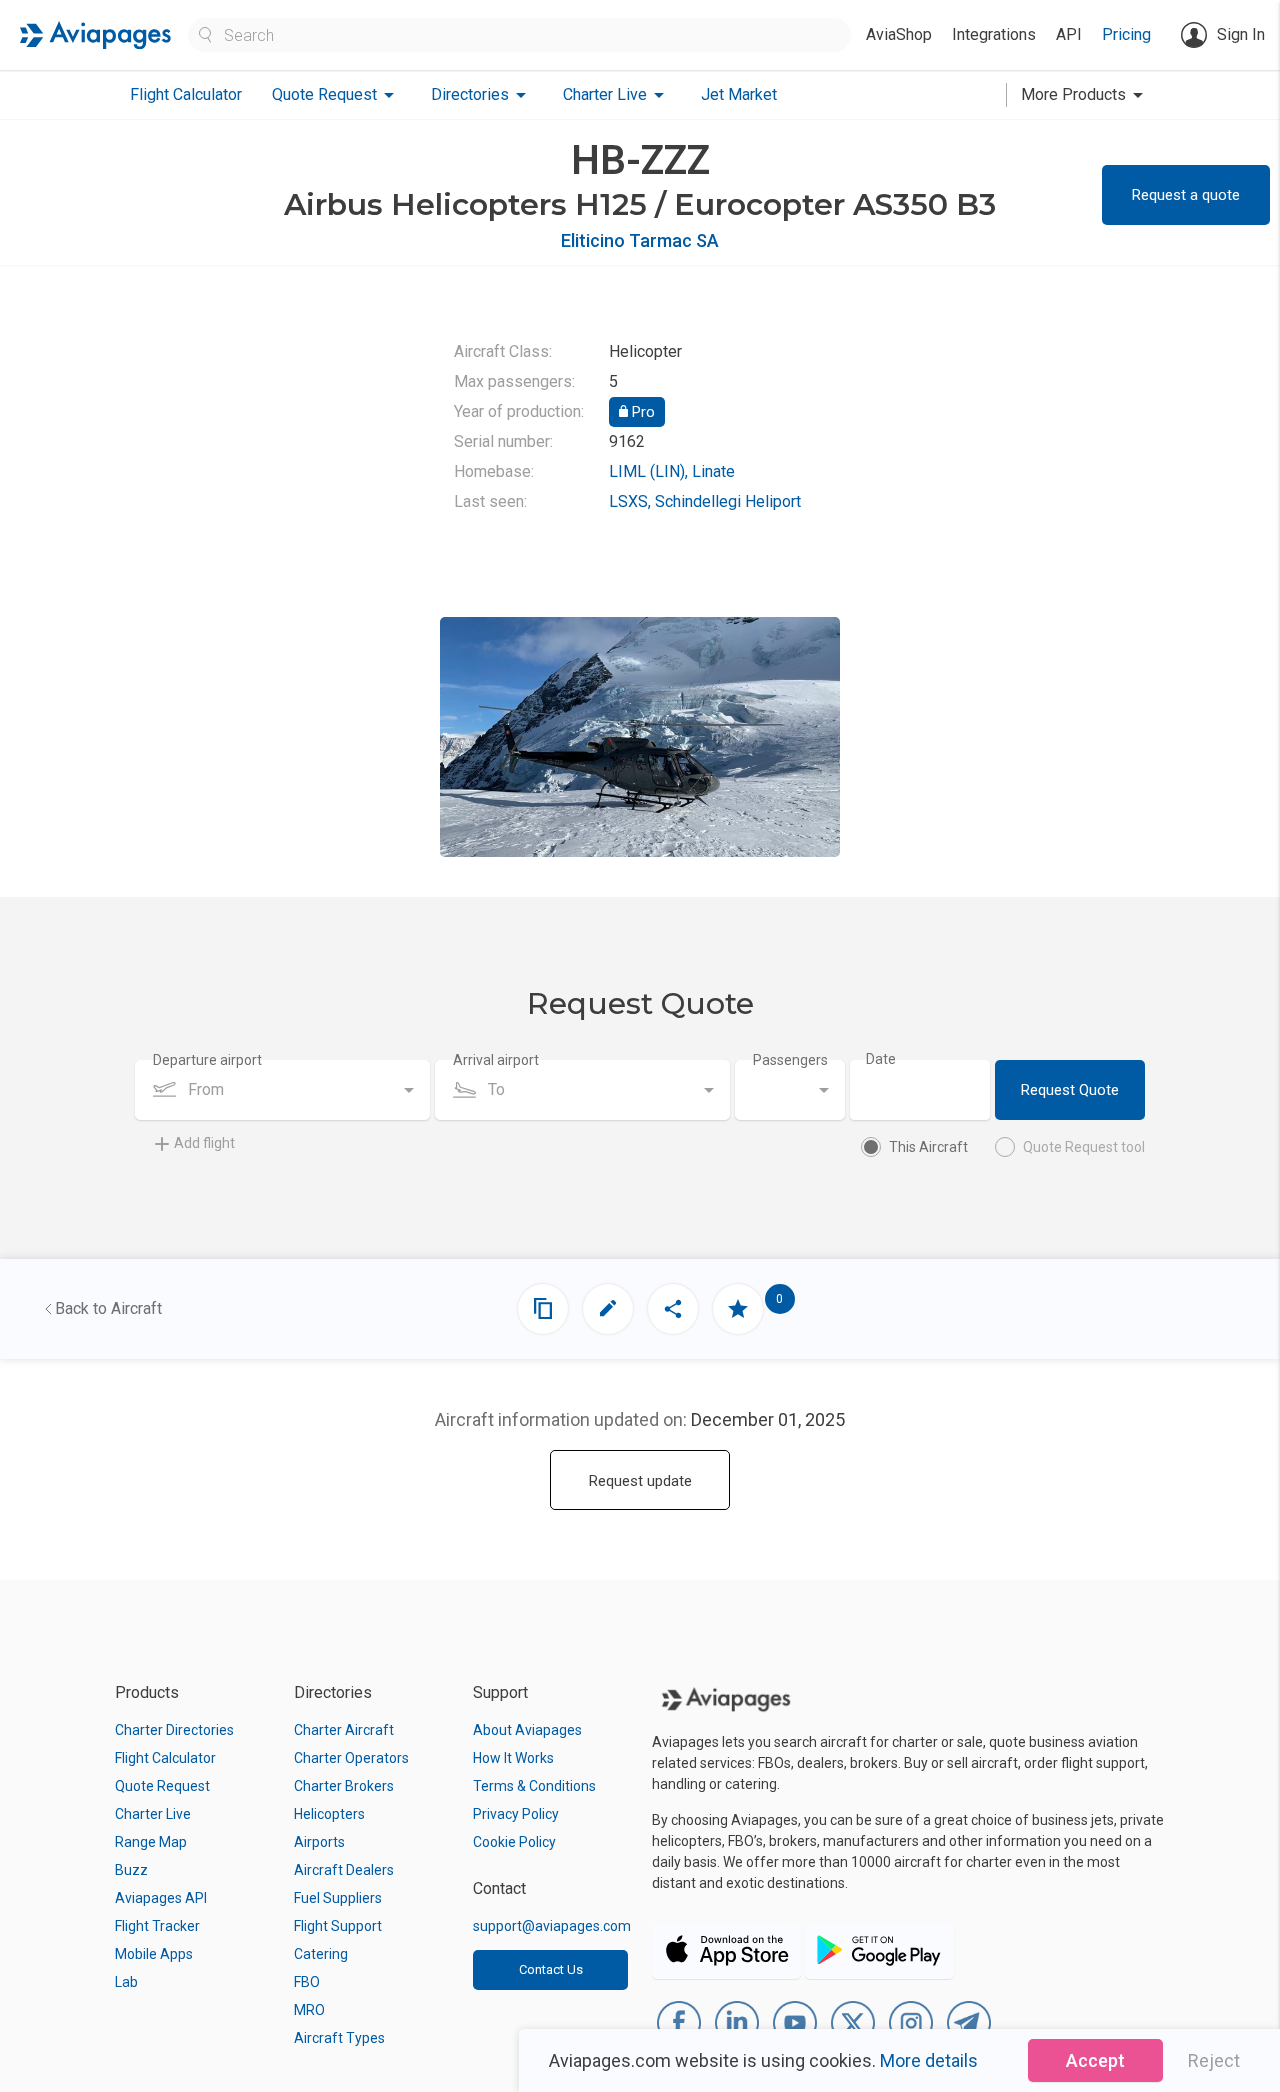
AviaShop (899, 34)
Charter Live (153, 1814)
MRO (309, 2010)
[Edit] (608, 1309)
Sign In (1241, 34)
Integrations (994, 34)
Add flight (204, 1143)
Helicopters (329, 1814)
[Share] (673, 1309)
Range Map (151, 1842)
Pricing (1126, 34)
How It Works (513, 1758)
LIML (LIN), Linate (672, 471)
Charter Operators (351, 1758)
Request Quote (1070, 1090)
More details (929, 2060)
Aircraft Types (339, 2038)
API (1069, 34)
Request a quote (1186, 195)
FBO (307, 1982)
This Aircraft (928, 1147)
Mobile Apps (154, 1954)
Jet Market (739, 94)
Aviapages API (161, 1898)
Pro (641, 412)
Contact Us (551, 1969)
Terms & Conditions (534, 1786)
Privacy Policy (516, 1814)
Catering (321, 1954)
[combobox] (282, 1090)
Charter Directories (174, 1730)
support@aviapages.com (552, 1926)
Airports (319, 1842)
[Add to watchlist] (738, 1309)
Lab (126, 1982)
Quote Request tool (1084, 1147)
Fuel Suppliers (338, 1898)
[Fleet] (543, 1309)
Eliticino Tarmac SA (640, 240)
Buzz (131, 1870)
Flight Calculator (186, 94)
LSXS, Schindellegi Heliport (705, 501)
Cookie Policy (514, 1842)
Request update (640, 1481)
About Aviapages (527, 1730)
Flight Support (338, 1926)
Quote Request (162, 1786)
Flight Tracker (157, 1926)
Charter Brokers (344, 1786)
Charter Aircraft (344, 1730)
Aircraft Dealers (344, 1870)
